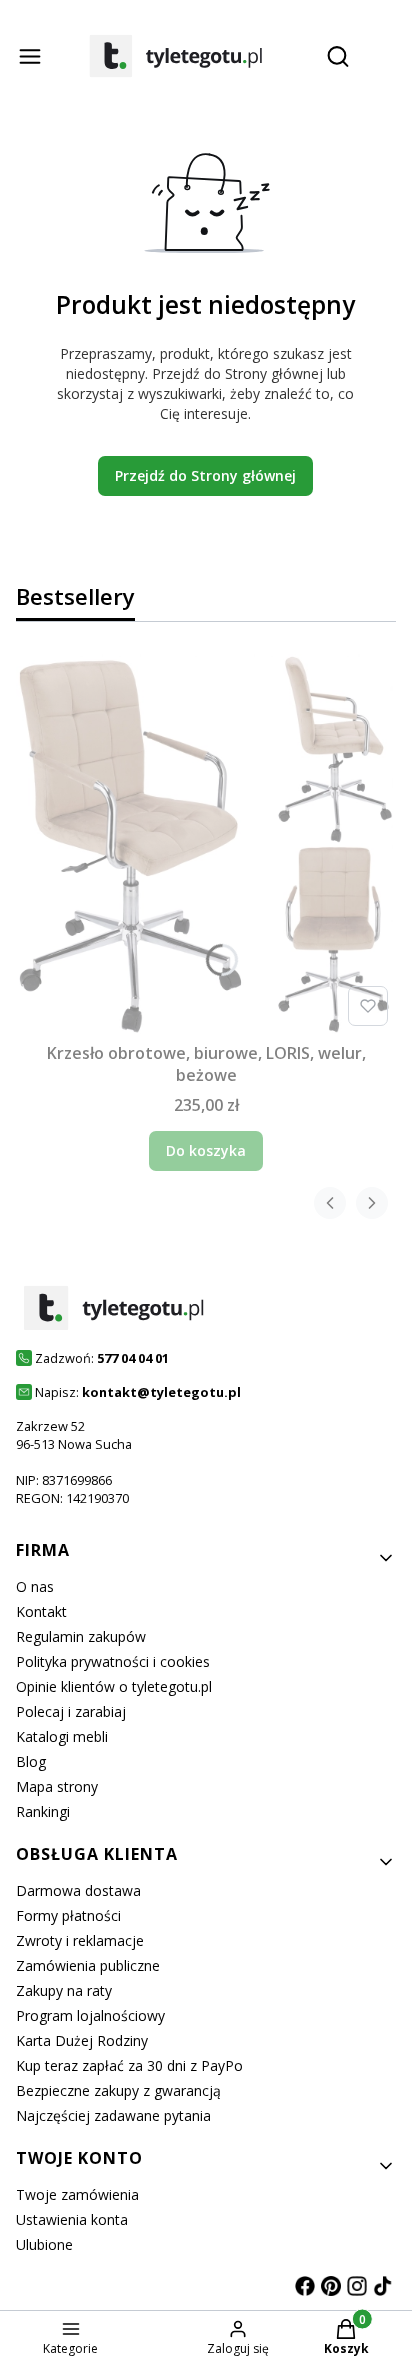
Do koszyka (206, 1150)
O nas (35, 1586)
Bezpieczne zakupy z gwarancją (118, 2090)
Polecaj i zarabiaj (71, 1711)
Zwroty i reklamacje (80, 1940)
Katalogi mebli (62, 1736)
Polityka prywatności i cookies (113, 1661)
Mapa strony (57, 1786)
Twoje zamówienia (77, 2194)
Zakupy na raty (64, 1990)
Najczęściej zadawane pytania (113, 2115)
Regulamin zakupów (81, 1636)
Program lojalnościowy (90, 2015)
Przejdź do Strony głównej (205, 475)
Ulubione (44, 2244)
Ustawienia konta (72, 2219)
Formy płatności (68, 1915)
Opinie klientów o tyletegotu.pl (114, 1686)
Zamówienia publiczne (88, 1965)
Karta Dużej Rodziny (82, 2040)
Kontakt (41, 1611)
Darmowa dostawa (78, 1890)
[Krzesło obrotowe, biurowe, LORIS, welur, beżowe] (206, 844)
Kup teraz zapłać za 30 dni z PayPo (129, 2065)
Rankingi (43, 1811)
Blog (31, 1761)
